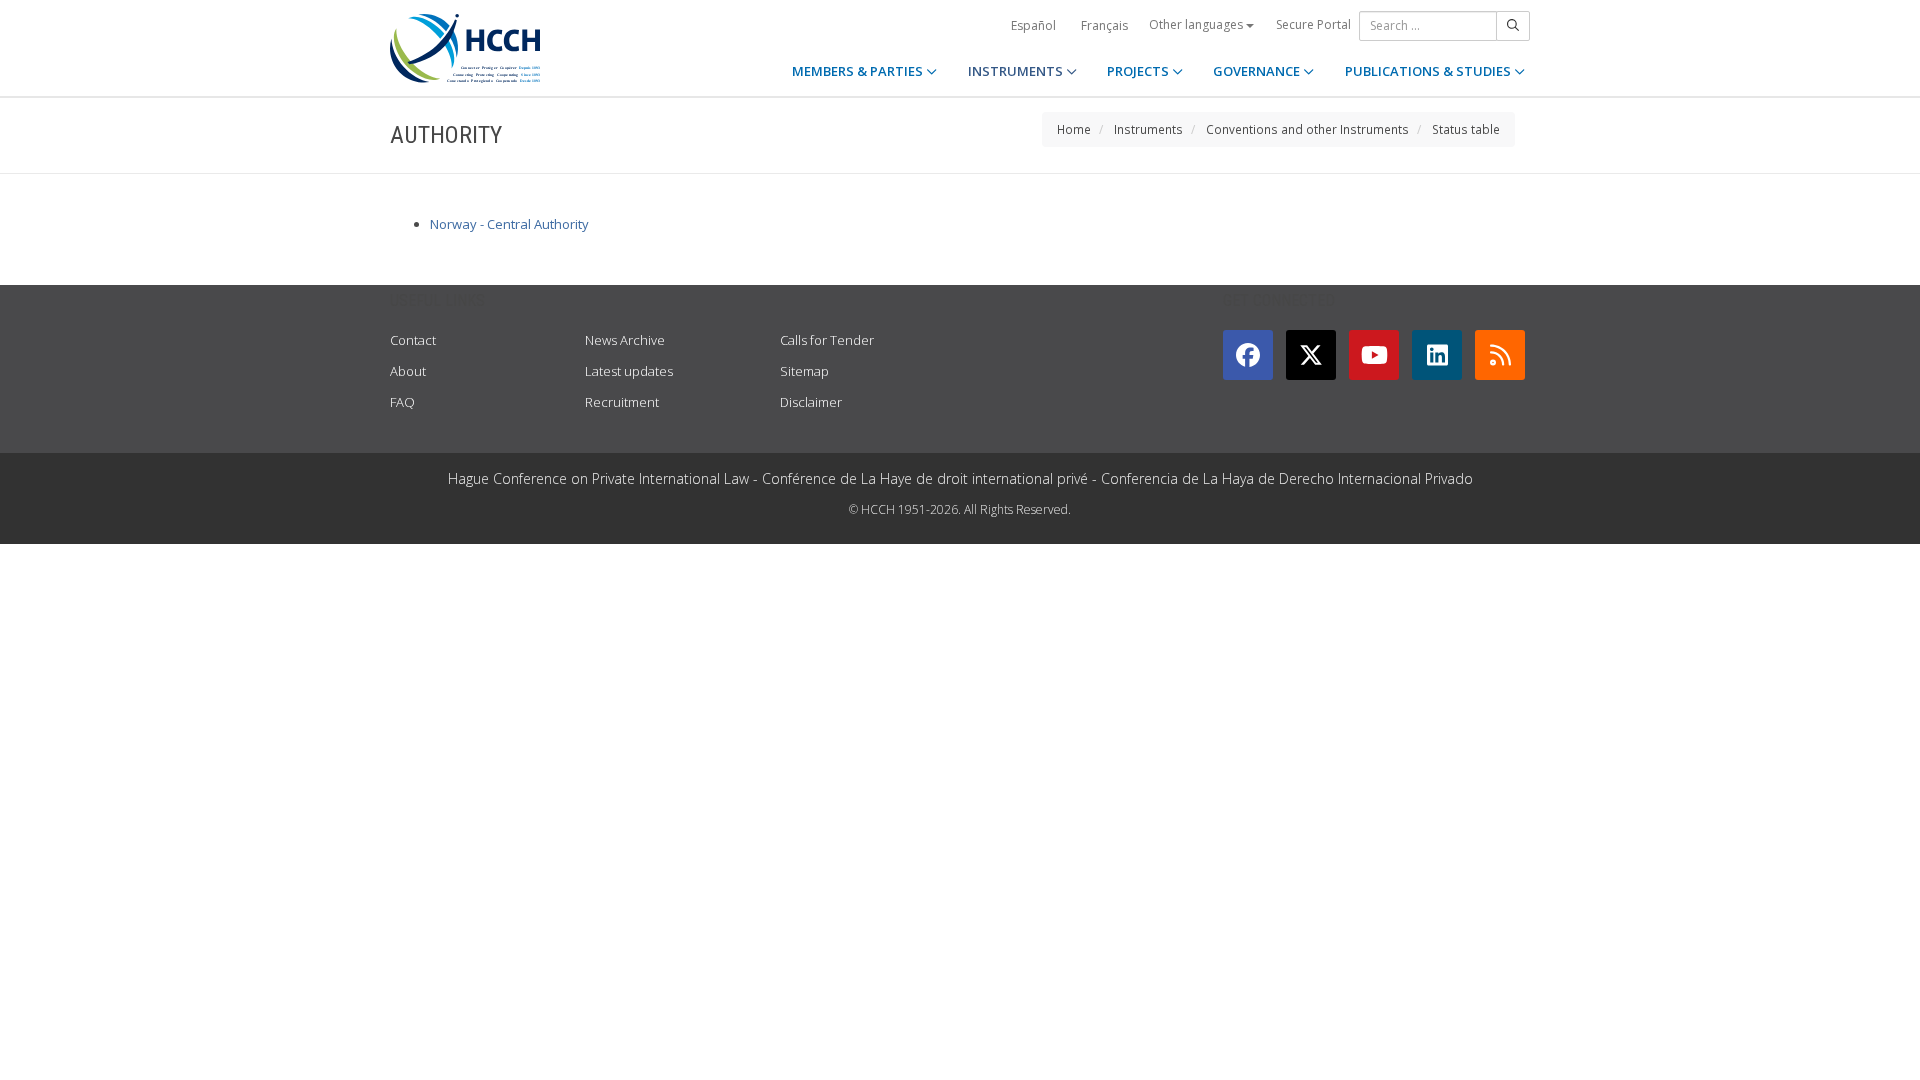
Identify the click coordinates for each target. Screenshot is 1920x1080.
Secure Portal (1313, 24)
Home (1074, 129)
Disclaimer (811, 402)
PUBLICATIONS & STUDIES (1429, 71)
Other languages (1197, 24)
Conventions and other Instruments (1307, 129)
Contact (413, 340)
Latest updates (629, 371)
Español (1033, 25)
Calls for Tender (827, 340)
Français (1104, 25)
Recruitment (622, 402)
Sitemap (804, 371)
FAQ (402, 402)
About (408, 371)
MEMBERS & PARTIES (859, 71)
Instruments (1148, 129)
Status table (1466, 129)
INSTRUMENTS (1017, 71)
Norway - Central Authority (509, 224)
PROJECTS (1139, 71)
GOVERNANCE (1258, 71)
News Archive (625, 340)
